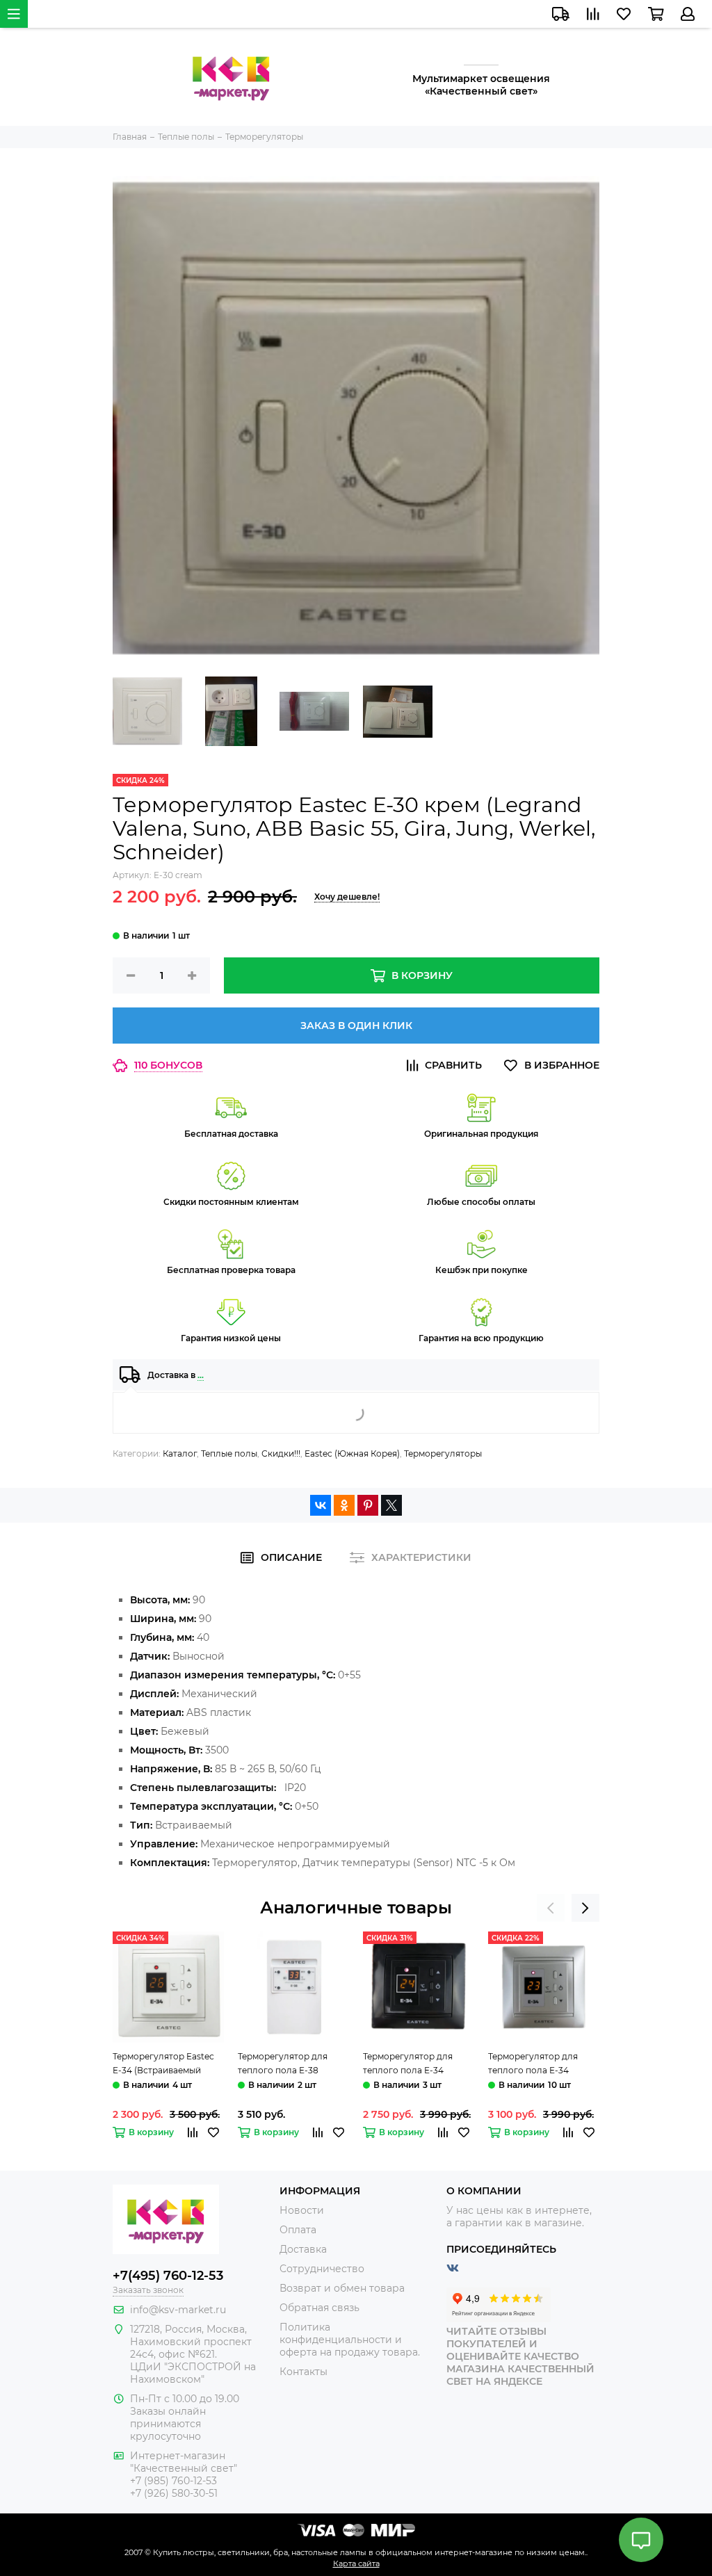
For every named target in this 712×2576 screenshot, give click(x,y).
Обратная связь (319, 2308)
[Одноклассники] (344, 1505)
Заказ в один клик (356, 1026)
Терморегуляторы (443, 1453)
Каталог (180, 1453)
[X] (391, 1505)
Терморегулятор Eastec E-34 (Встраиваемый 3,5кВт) (163, 2064)
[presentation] (551, 1908)
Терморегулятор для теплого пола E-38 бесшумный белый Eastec (293, 2064)
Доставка (303, 2249)
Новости (302, 2210)
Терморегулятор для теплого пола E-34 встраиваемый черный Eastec (412, 2064)
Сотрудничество (322, 2269)
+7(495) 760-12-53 (168, 2276)
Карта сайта (356, 2563)
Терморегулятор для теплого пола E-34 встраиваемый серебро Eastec (539, 2064)
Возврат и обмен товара (342, 2288)
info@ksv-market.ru (178, 2310)
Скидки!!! (281, 1453)
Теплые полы (229, 1453)
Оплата (298, 2230)
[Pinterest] (368, 1505)
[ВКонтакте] (321, 1505)
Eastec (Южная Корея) (352, 1453)
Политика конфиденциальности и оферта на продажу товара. (350, 2340)
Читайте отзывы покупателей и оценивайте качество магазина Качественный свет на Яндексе (520, 2356)
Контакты (304, 2372)
